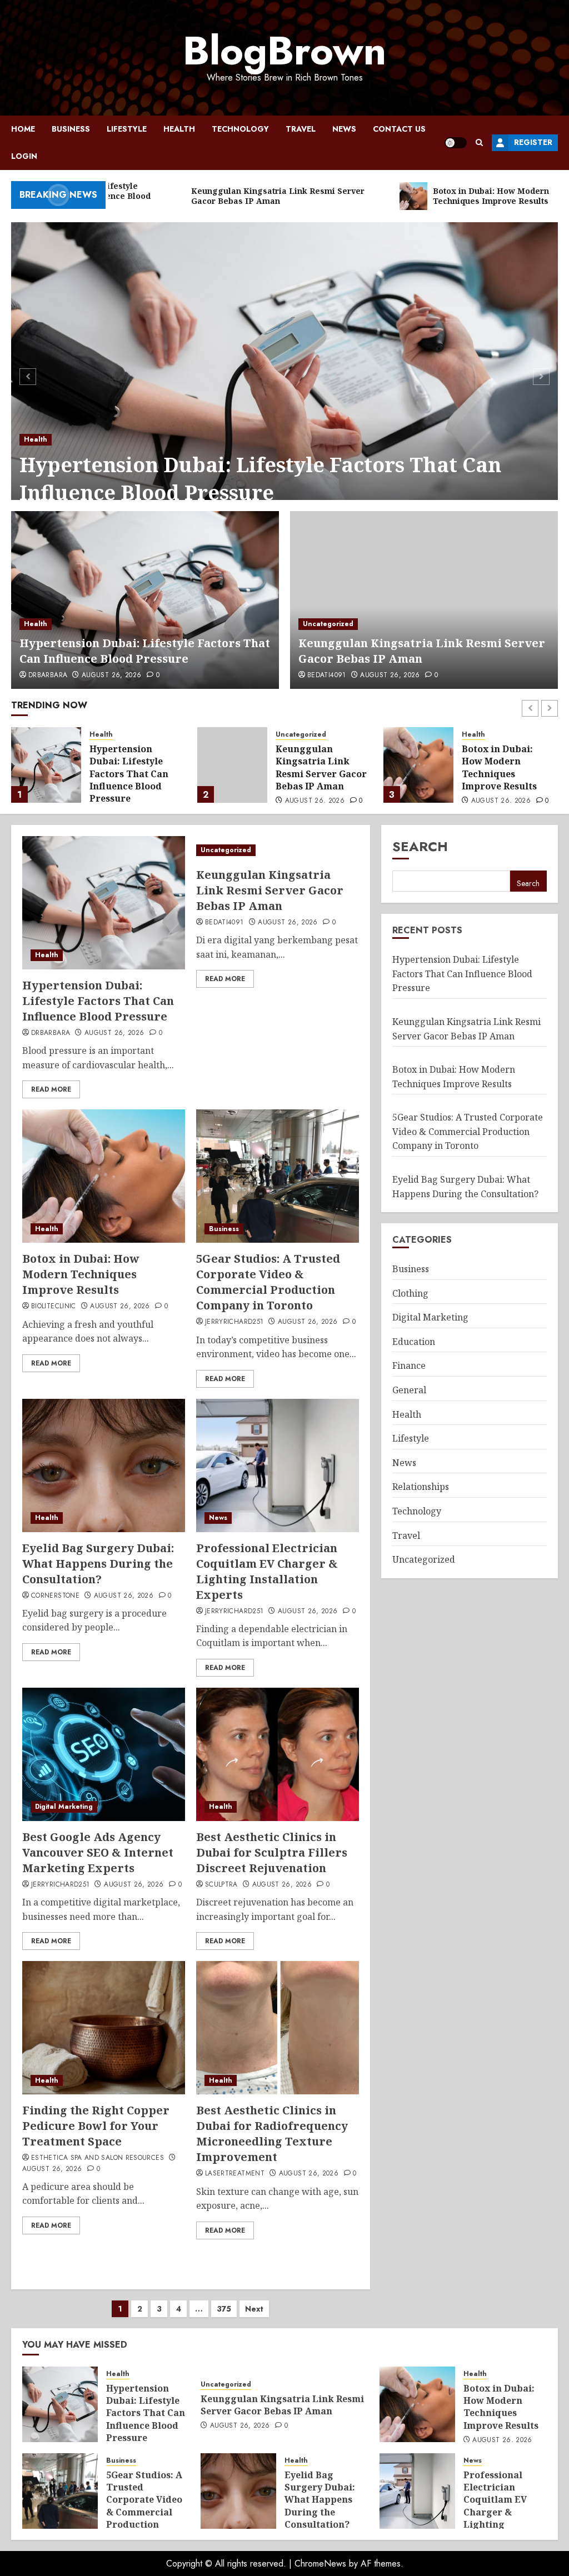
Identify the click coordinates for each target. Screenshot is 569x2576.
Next (254, 2309)
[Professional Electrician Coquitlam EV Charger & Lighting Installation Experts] (278, 1465)
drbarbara (48, 676)
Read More (51, 1089)
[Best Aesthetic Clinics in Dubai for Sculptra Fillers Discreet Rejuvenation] (278, 1754)
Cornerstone (55, 1596)
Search (420, 846)
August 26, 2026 (111, 676)
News (344, 129)
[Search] (479, 142)
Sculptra (221, 1885)
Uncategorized (328, 624)
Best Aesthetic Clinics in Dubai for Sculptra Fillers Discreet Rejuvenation (272, 1852)
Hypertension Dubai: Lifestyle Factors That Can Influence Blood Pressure (260, 479)
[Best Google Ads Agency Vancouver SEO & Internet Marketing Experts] (104, 1754)
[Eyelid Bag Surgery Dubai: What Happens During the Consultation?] (104, 1465)
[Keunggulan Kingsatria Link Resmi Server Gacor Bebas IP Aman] (424, 600)
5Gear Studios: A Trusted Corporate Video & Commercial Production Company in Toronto (505, 786)
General (409, 1390)
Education (414, 1342)
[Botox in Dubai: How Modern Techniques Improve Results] (232, 765)
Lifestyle (127, 129)
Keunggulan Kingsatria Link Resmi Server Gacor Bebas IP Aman (422, 651)
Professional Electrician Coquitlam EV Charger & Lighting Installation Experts (267, 1571)
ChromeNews (320, 2564)
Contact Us (399, 129)
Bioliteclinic (54, 1307)
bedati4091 (327, 676)
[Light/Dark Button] (456, 143)
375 (224, 2309)
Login (24, 156)
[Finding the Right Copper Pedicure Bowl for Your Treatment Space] (104, 2028)
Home (23, 129)
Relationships (421, 1487)
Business (71, 129)
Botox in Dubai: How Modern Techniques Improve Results (313, 767)
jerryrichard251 (234, 1322)
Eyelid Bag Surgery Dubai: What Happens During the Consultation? (98, 1564)
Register (533, 142)
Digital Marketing (64, 1807)
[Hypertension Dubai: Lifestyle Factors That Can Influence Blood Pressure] (284, 375)
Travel (301, 129)
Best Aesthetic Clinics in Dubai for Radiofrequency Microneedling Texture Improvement (272, 2134)
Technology (240, 129)
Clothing (410, 1293)
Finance (409, 1365)
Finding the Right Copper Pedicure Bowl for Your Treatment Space (96, 2126)
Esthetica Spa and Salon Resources (98, 2158)
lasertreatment (235, 2174)
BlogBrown (284, 51)
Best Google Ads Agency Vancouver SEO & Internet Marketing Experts (98, 1852)
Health (179, 129)
